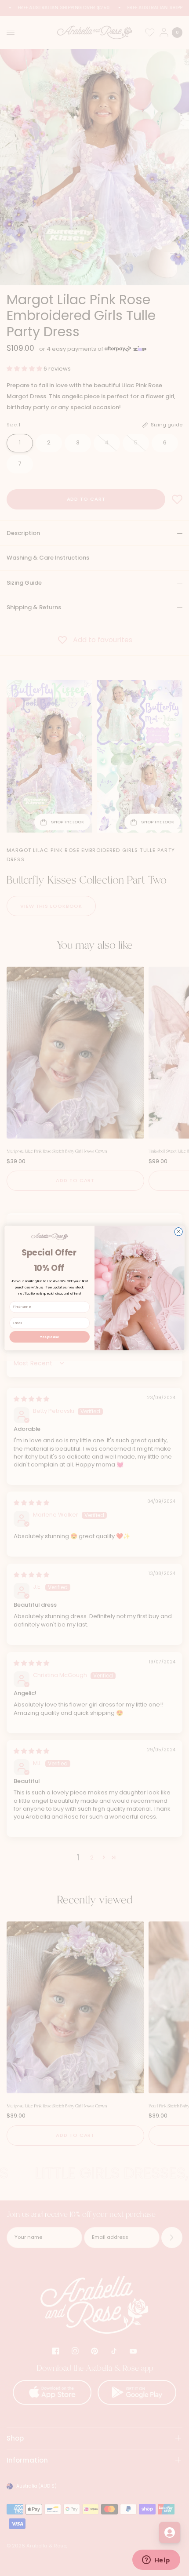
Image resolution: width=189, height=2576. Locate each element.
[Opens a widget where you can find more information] (156, 2561)
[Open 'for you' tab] (170, 2532)
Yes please (49, 1337)
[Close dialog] (178, 1232)
